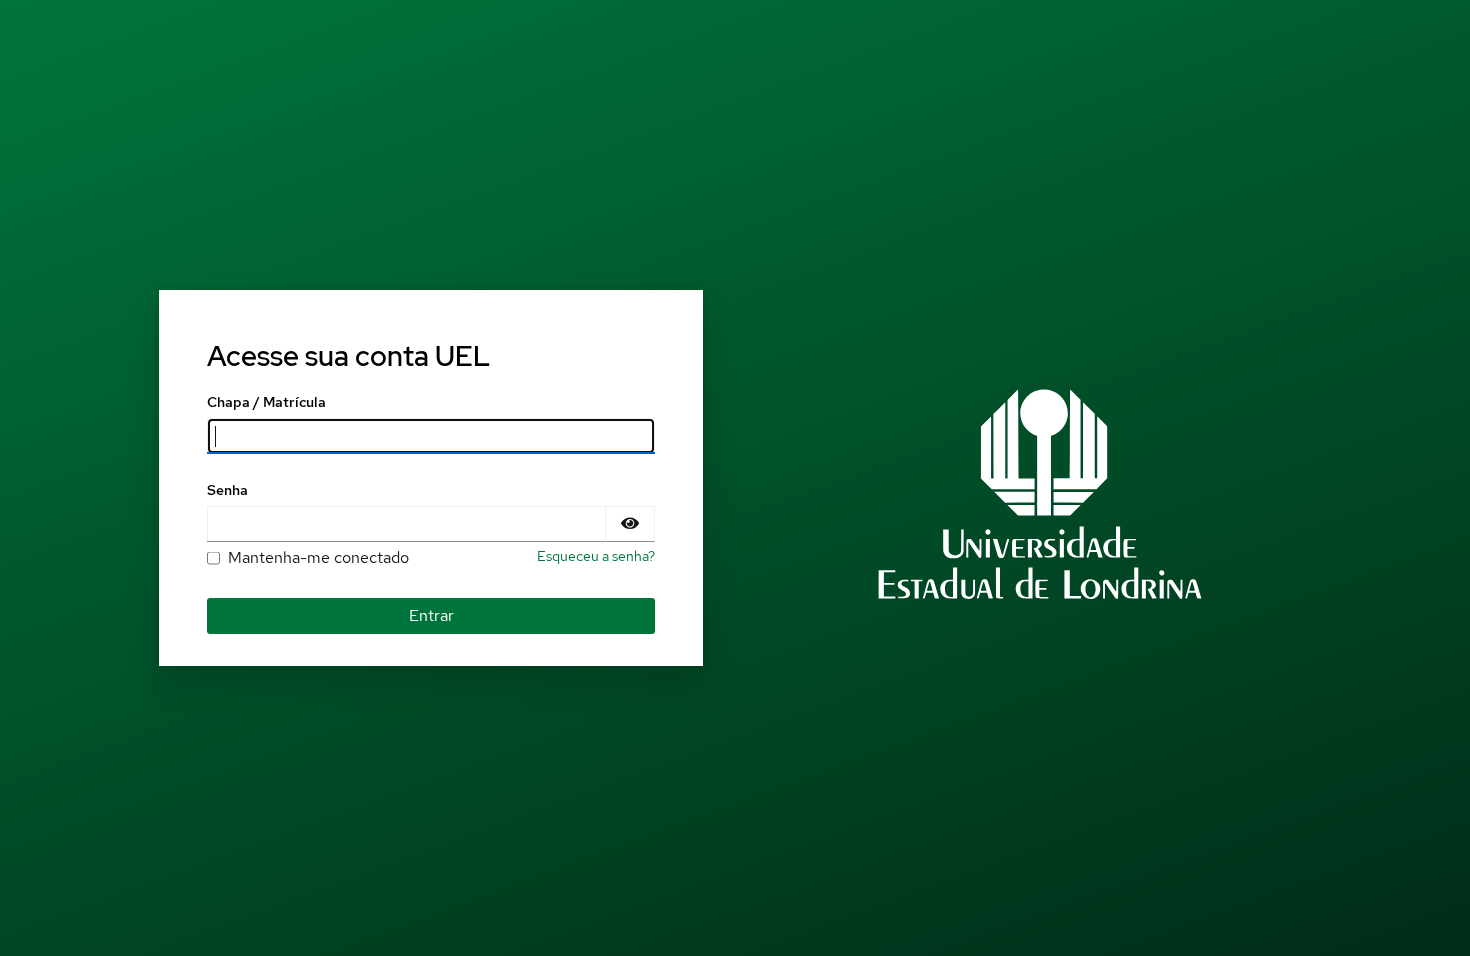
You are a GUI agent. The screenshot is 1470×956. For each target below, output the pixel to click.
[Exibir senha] (630, 524)
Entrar (431, 615)
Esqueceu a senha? (596, 556)
